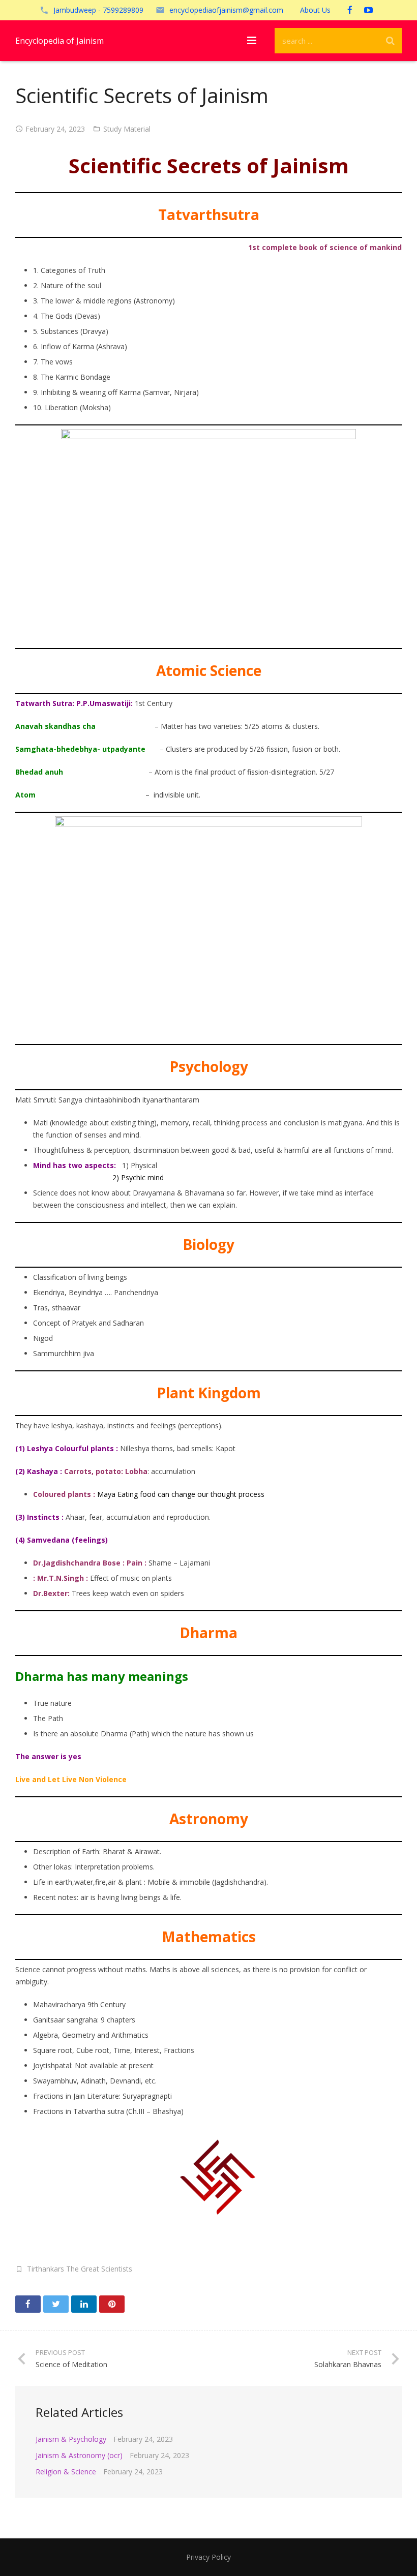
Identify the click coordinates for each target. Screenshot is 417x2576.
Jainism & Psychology (71, 2439)
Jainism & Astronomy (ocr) (79, 2455)
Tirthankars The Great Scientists (80, 2269)
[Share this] (28, 2304)
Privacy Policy (208, 2557)
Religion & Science (66, 2472)
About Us (315, 10)
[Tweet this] (56, 2304)
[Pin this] (112, 2304)
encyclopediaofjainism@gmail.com (226, 10)
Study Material (127, 129)
